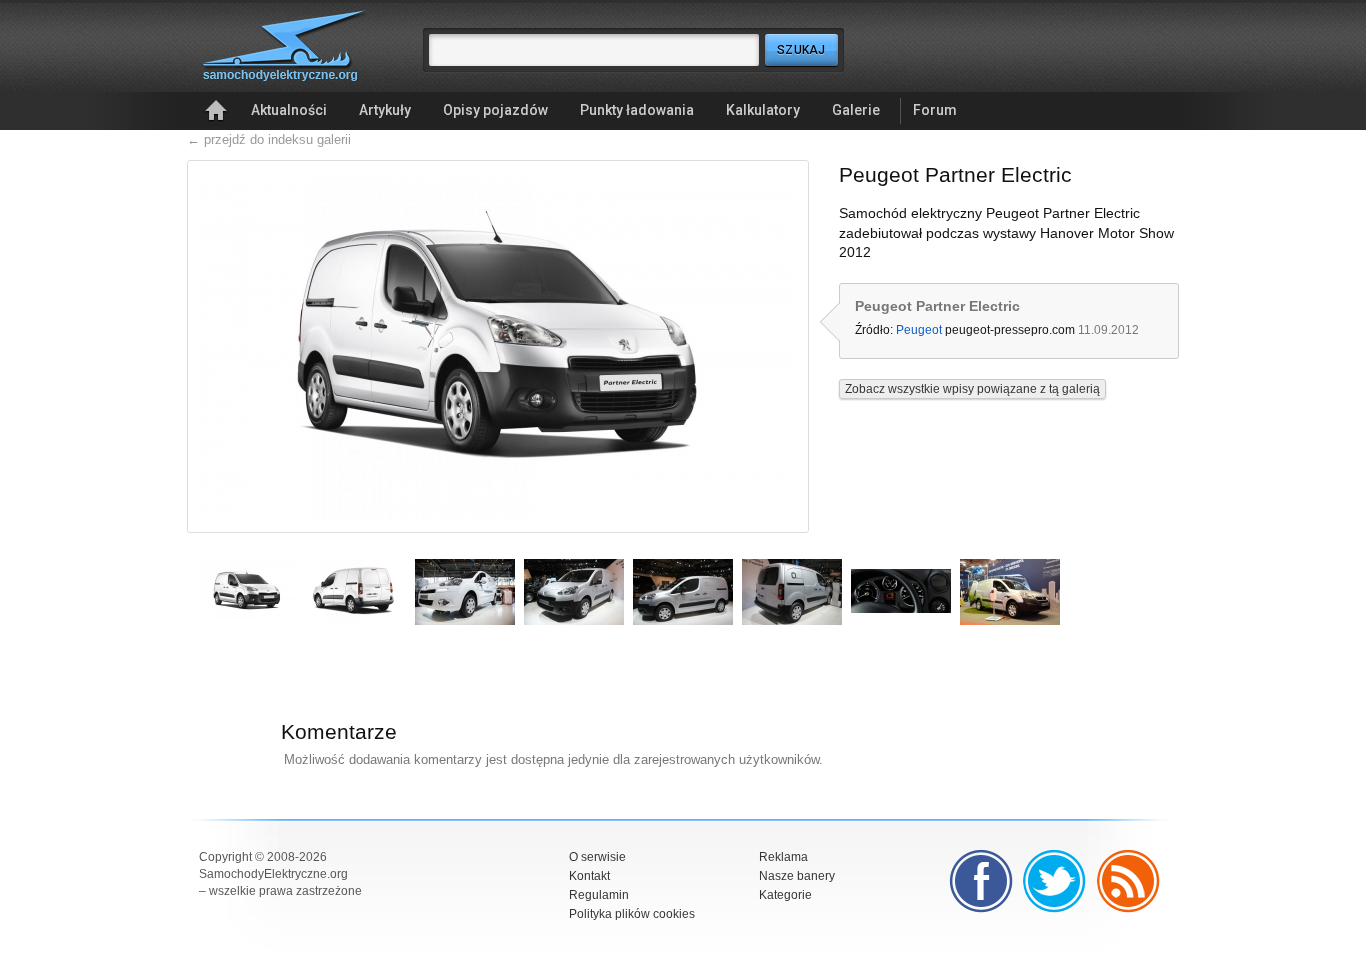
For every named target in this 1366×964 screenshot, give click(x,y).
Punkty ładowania (637, 110)
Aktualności (289, 110)
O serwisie (597, 857)
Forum (935, 110)
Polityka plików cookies (632, 914)
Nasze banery (797, 876)
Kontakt (589, 876)
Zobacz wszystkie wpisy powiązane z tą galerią (972, 389)
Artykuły (385, 110)
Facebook (981, 881)
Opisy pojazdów (495, 110)
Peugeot (919, 330)
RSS (1129, 881)
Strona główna (216, 111)
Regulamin (599, 895)
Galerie (856, 110)
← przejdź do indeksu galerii (269, 139)
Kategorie (785, 895)
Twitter (1055, 881)
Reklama (783, 857)
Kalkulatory (763, 110)
